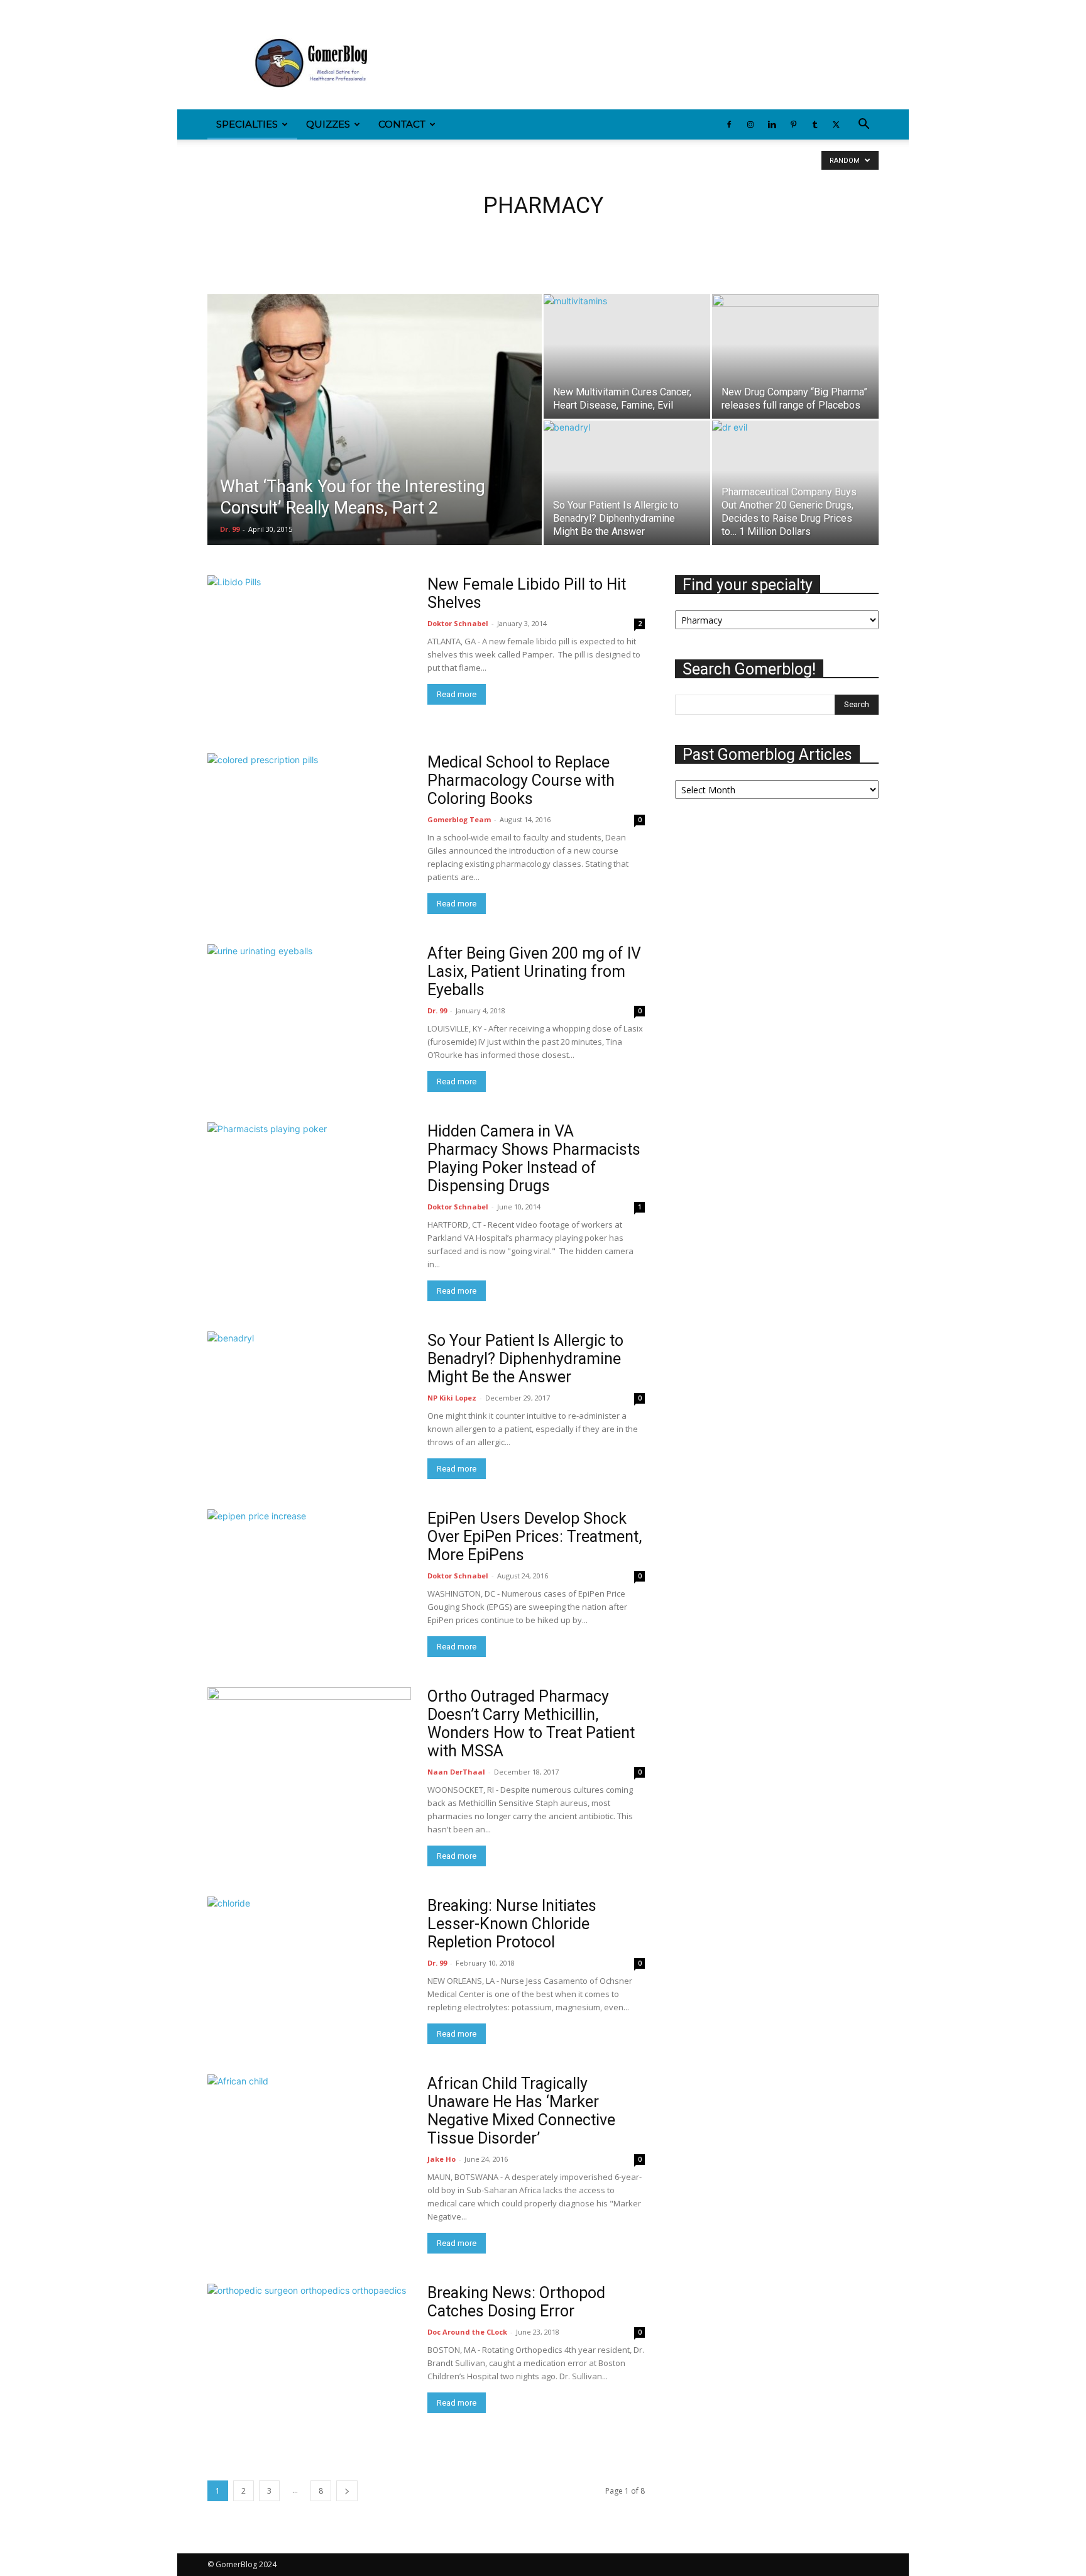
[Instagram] (238, 9)
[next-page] (347, 2491)
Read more (457, 694)
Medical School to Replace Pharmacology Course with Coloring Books (521, 780)
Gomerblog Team (459, 819)
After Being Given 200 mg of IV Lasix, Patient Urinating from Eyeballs (534, 972)
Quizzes (328, 124)
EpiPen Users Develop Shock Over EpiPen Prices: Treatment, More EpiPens (535, 1537)
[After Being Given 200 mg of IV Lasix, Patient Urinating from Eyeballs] (309, 1018)
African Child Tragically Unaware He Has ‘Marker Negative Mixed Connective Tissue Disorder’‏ (521, 2111)
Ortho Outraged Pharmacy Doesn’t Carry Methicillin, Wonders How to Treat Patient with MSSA (531, 1724)
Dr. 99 (230, 529)
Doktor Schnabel (458, 623)
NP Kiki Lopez (452, 1398)
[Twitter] (321, 9)
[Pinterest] (279, 9)
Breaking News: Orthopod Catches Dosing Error (516, 2302)
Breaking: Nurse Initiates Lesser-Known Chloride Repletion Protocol (512, 1924)
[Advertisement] (650, 63)
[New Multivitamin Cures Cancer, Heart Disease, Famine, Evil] (627, 356)
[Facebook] (217, 9)
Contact (402, 124)
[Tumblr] (300, 9)
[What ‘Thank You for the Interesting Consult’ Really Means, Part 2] (375, 439)
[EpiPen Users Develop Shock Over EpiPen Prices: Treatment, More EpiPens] (309, 1583)
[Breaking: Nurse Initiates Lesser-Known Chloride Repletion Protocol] (309, 1940)
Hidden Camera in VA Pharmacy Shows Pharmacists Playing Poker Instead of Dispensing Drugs (534, 1159)
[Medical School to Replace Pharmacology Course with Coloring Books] (309, 827)
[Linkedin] (258, 9)
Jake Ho (442, 2159)
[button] (864, 125)
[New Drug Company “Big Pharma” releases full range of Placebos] (795, 356)
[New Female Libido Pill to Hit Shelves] (309, 649)
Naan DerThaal (456, 1772)
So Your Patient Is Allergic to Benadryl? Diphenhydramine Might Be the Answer (525, 1359)
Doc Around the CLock (467, 2332)
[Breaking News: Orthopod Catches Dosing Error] (309, 2358)
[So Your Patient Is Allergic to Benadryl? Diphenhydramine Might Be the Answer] (627, 483)
